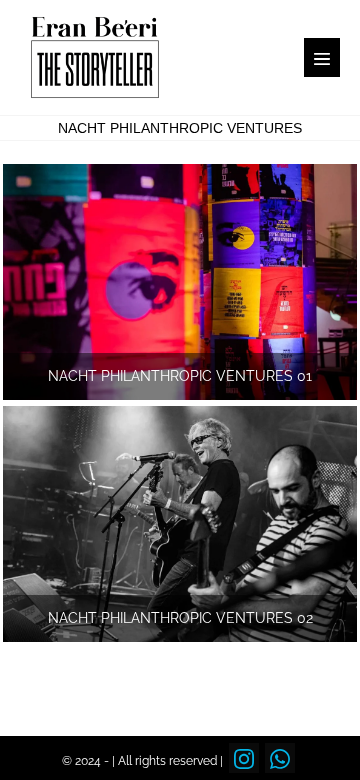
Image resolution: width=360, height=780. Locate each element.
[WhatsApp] (280, 758)
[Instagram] (244, 758)
